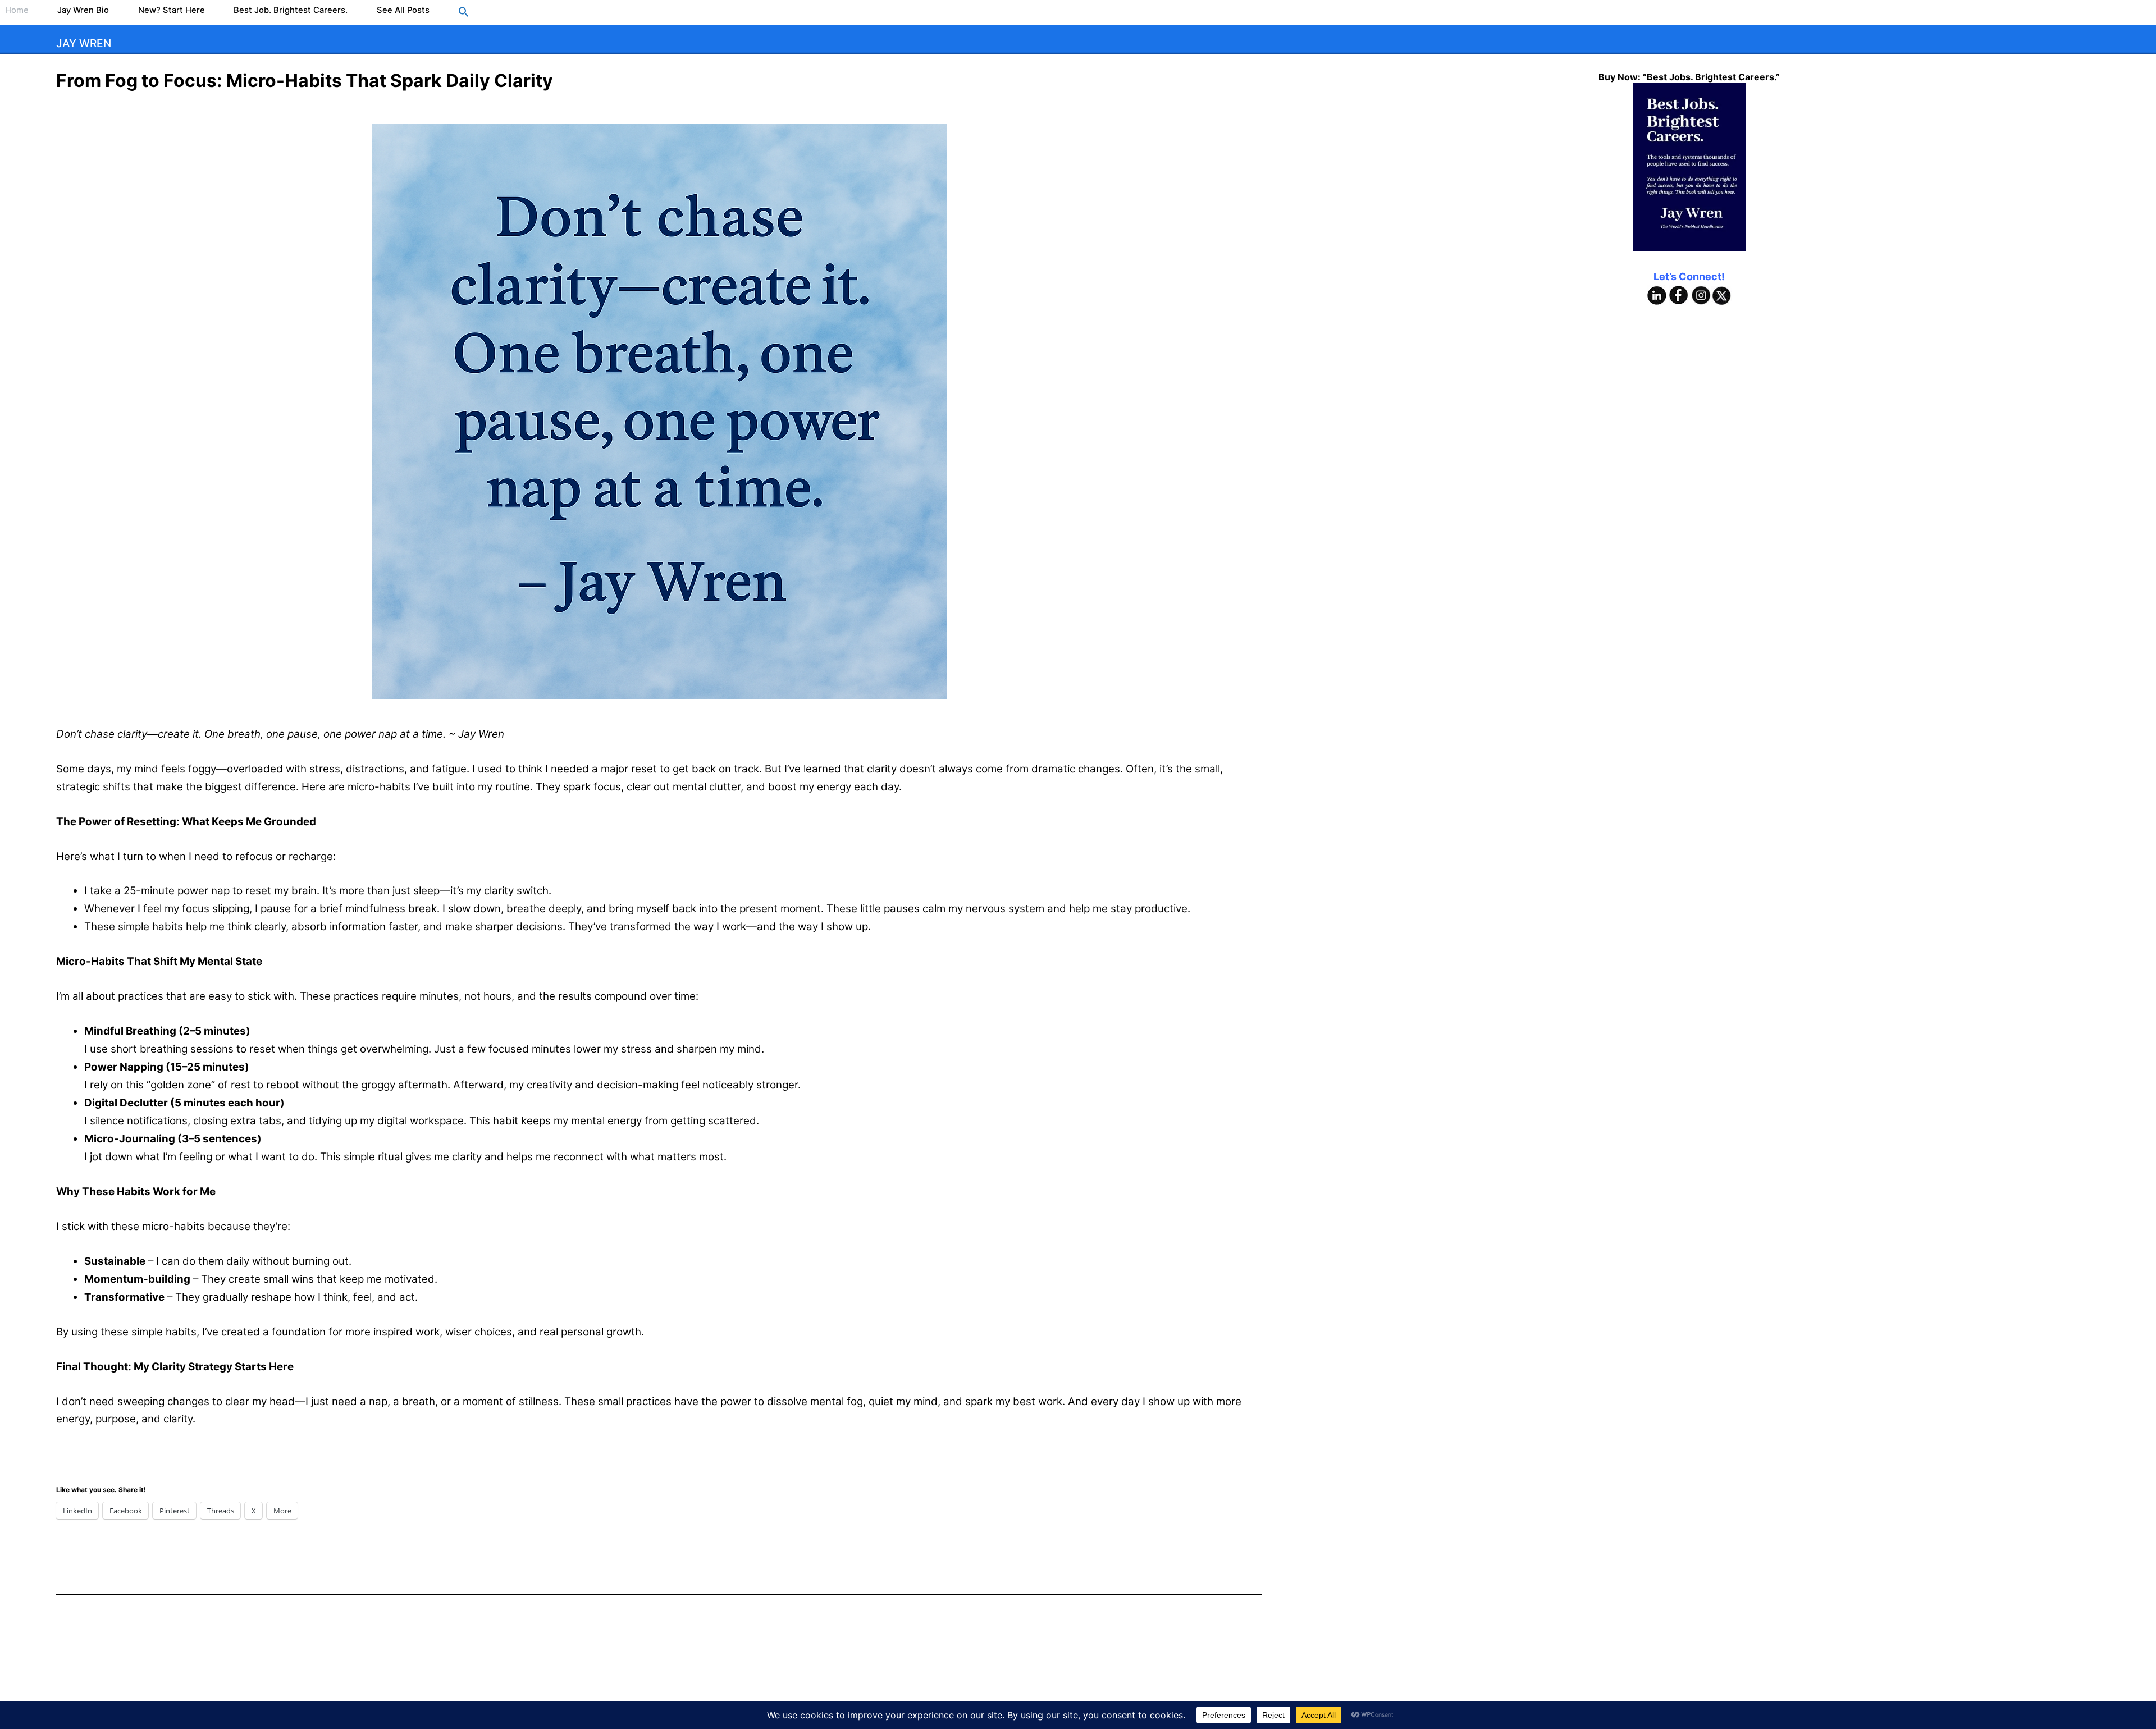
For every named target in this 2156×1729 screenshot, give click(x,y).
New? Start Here (172, 10)
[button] (464, 13)
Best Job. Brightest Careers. (291, 10)
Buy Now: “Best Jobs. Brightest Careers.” (1689, 77)
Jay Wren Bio (83, 10)
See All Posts (403, 10)
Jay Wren (84, 43)
